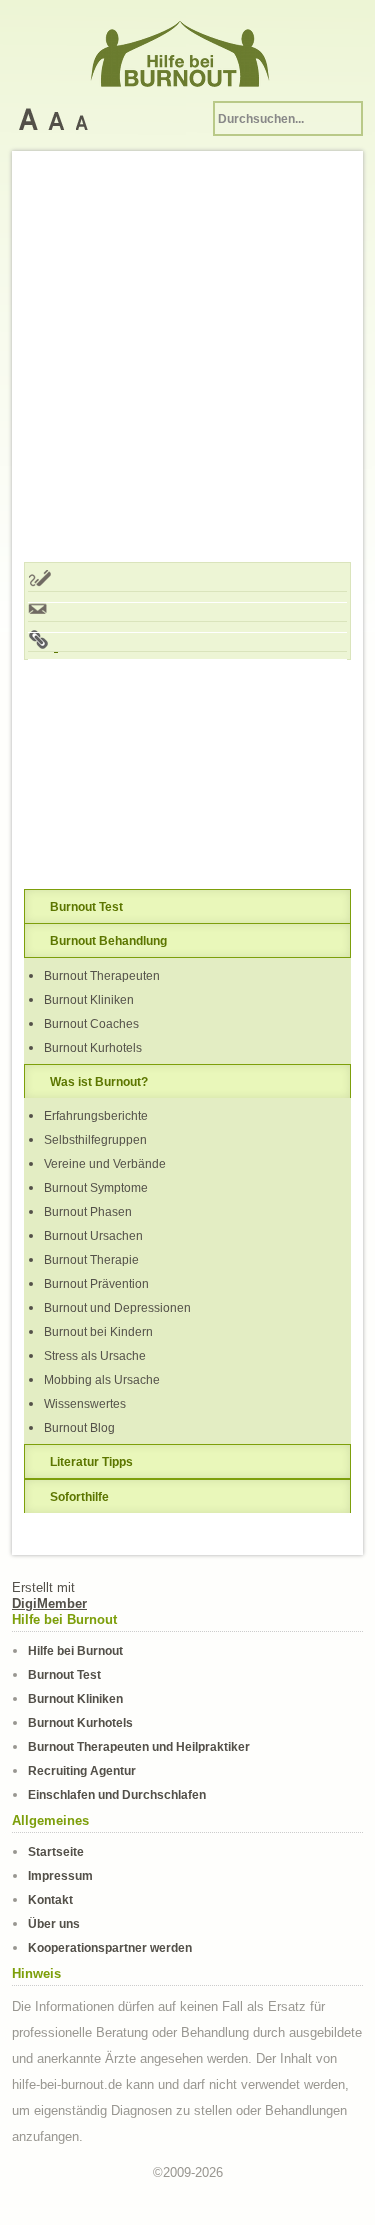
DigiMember (49, 1603)
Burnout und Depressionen (117, 1307)
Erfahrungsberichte (96, 1115)
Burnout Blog (79, 1427)
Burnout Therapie (91, 1259)
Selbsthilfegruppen (95, 1139)
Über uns (54, 1923)
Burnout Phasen (88, 1211)
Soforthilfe (79, 1496)
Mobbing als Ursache (102, 1379)
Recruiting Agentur (82, 1770)
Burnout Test (86, 906)
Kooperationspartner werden (110, 1947)
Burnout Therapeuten (102, 975)
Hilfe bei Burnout (75, 1650)
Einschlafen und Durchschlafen (117, 1794)
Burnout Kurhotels (93, 1047)
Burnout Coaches (91, 1023)
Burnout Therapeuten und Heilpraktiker (139, 1746)
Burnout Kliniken (89, 999)
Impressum (60, 1875)
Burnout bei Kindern (98, 1331)
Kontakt (50, 1899)
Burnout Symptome (96, 1187)
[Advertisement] (187, 360)
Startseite (56, 1851)
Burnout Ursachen (93, 1235)
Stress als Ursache (95, 1355)
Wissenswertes (85, 1403)
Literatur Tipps (91, 1461)
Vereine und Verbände (105, 1163)
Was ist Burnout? (99, 1081)
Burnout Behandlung (108, 940)
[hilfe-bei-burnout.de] (188, 50)
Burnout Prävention (96, 1283)
